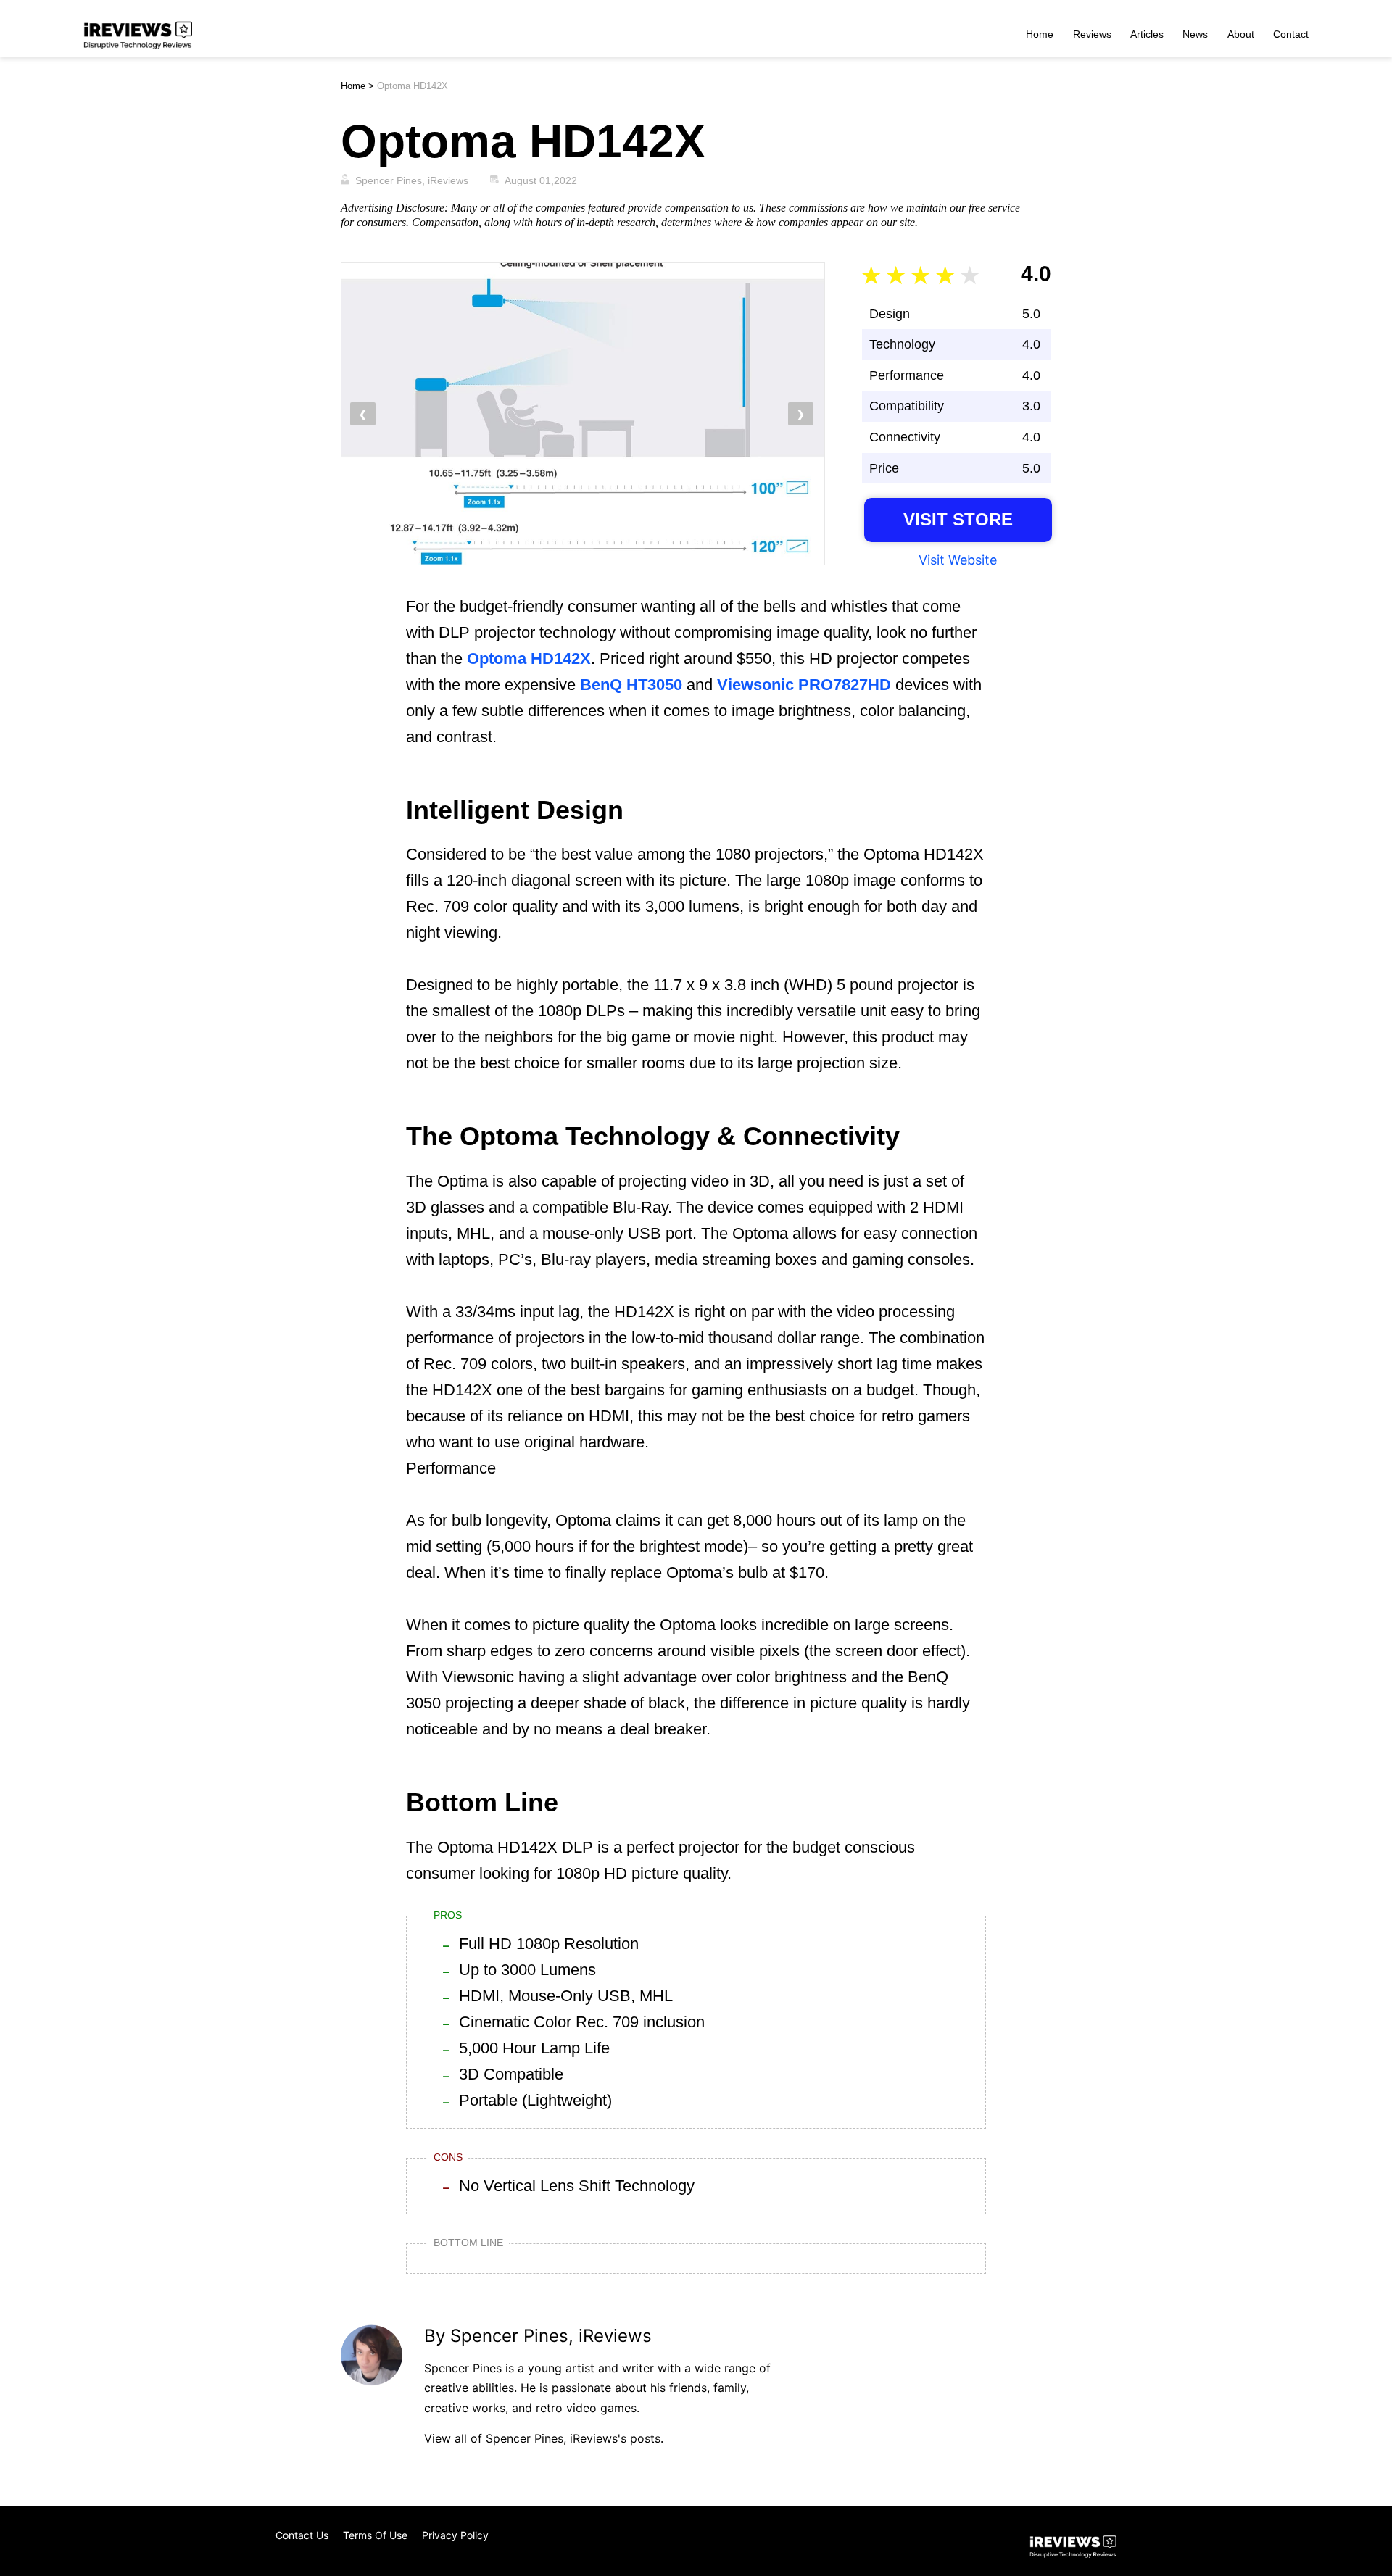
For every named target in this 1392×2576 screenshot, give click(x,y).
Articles (1147, 34)
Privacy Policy (455, 2535)
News (1195, 34)
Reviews (1092, 34)
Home (1040, 34)
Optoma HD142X (529, 658)
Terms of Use (375, 2535)
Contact (1291, 34)
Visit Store (958, 519)
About (1241, 34)
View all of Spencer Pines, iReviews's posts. (544, 2438)
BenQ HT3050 (631, 685)
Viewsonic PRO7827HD (804, 685)
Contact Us (302, 2535)
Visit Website (958, 560)
